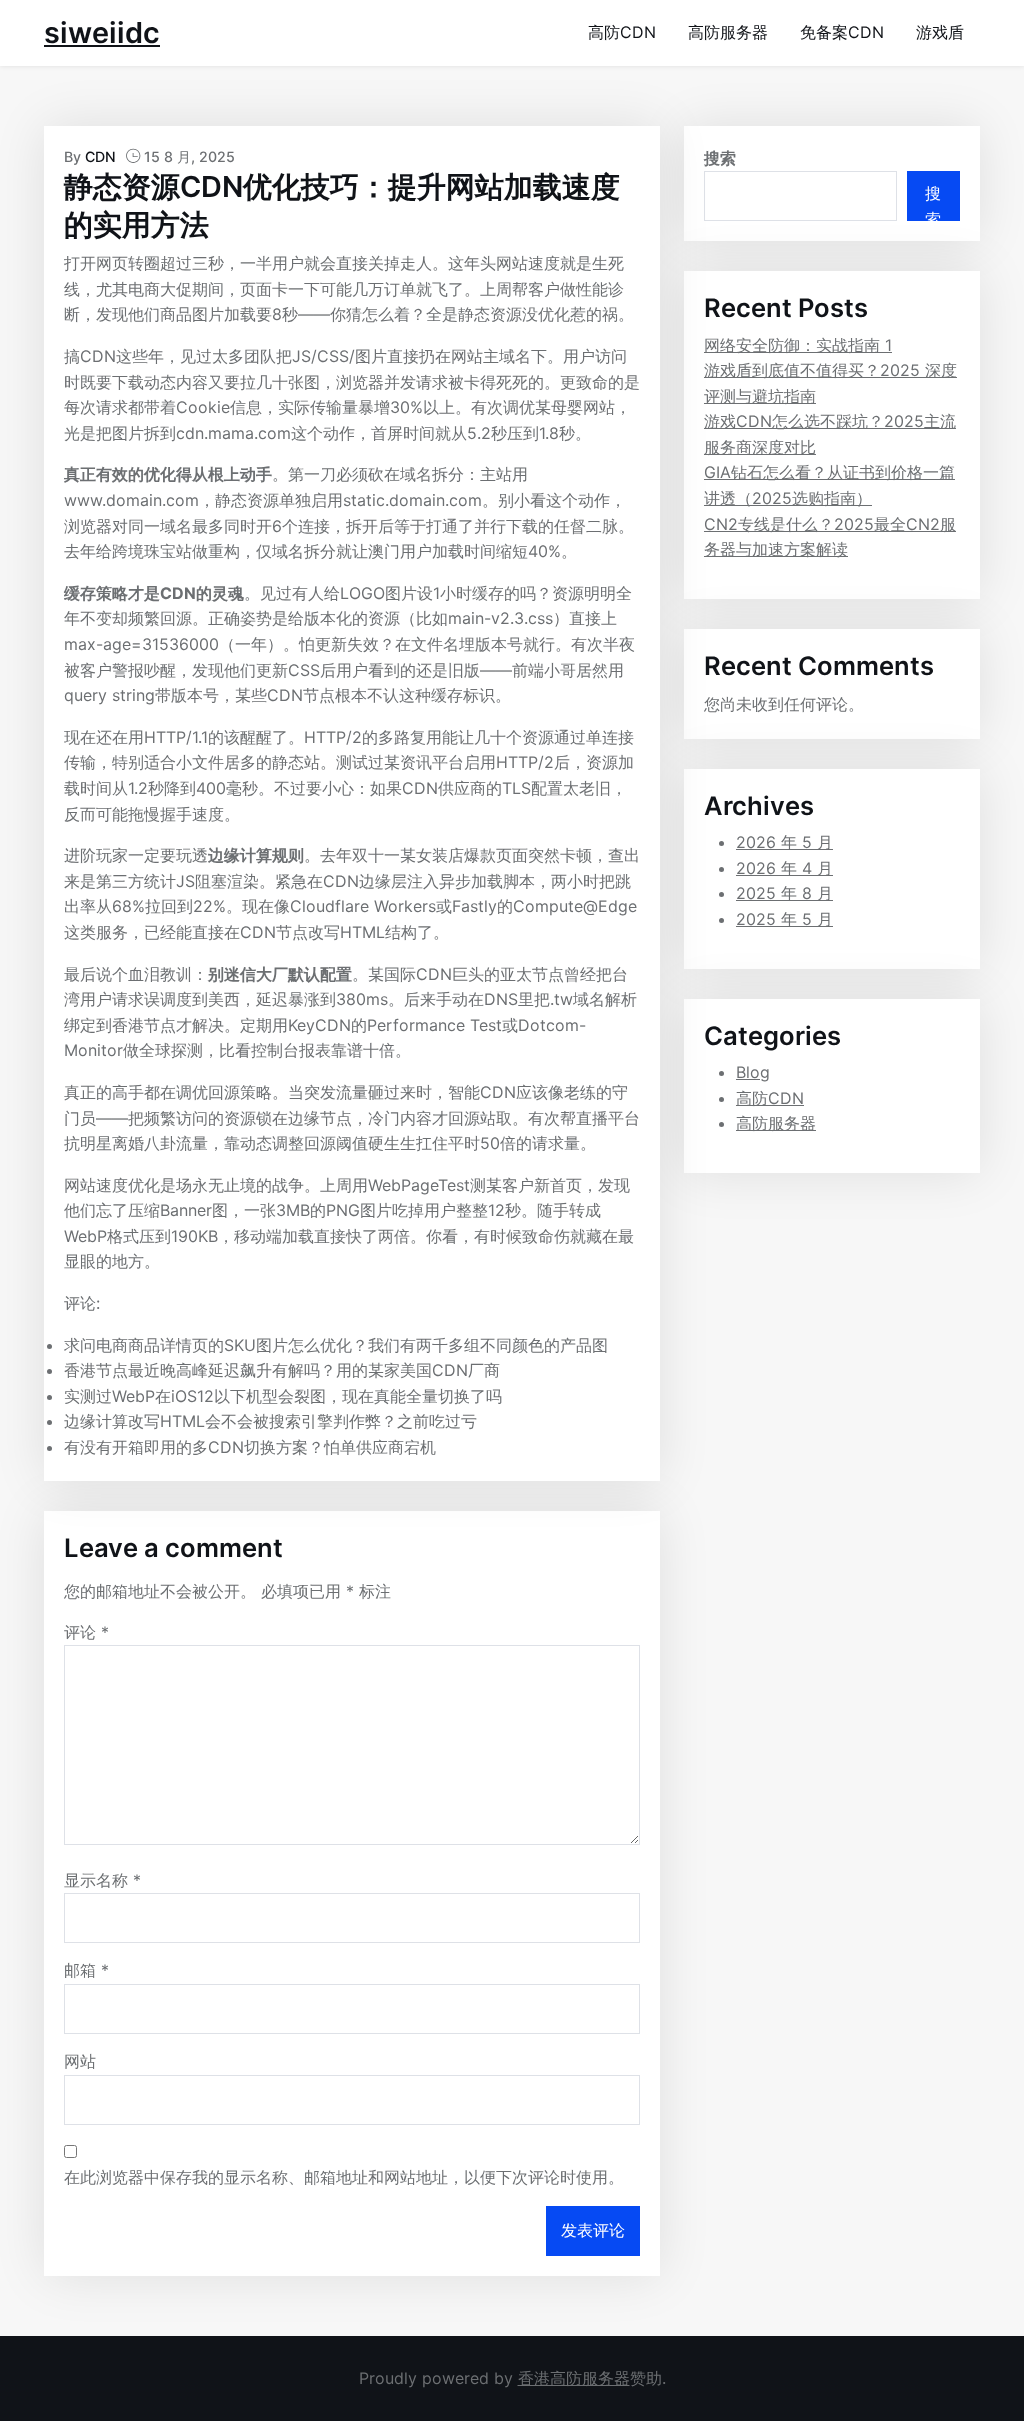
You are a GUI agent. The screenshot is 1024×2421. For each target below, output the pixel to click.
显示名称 (102, 1880)
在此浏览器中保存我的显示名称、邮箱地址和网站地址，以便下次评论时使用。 (344, 2177)
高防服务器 (728, 32)
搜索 (720, 158)
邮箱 (86, 1970)
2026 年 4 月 (784, 868)
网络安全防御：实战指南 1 (798, 345)
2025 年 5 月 (784, 919)
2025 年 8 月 (784, 893)
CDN (100, 156)
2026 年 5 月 (784, 842)
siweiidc (102, 32)
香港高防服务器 (574, 2378)
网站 (80, 2061)
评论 (86, 1632)
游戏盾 (940, 32)
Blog (753, 1072)
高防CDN (622, 32)
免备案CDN (842, 32)
